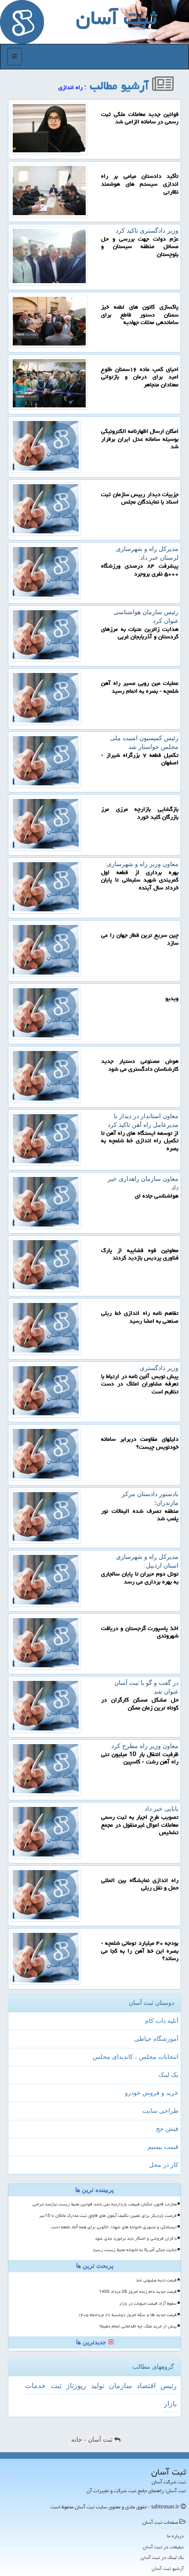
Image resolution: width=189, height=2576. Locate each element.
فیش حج (167, 2129)
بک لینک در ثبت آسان (162, 2557)
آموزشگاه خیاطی (156, 2039)
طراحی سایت (160, 2111)
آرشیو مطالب (121, 86)
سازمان (120, 2386)
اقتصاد (146, 2386)
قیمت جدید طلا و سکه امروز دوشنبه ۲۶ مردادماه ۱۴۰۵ (127, 2315)
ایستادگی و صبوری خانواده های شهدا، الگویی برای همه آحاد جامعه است (114, 2227)
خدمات (35, 2386)
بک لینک (168, 2075)
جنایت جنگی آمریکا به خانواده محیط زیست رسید (135, 2250)
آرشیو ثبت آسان (168, 2568)
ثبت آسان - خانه (93, 2440)
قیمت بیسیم (163, 2147)
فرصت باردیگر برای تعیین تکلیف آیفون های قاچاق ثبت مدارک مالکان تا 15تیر (108, 2216)
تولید (98, 2386)
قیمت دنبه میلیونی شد (156, 2280)
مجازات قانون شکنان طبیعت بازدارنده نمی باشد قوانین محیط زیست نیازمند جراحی (105, 2204)
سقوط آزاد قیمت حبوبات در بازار (148, 2303)
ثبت (56, 2386)
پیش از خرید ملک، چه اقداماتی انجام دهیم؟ (138, 2326)
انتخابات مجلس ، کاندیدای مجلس (136, 2057)
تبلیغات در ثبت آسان (163, 2547)
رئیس (169, 2386)
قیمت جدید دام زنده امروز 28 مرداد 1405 (138, 2292)
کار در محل (164, 2165)
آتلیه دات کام (162, 2021)
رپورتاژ (76, 2386)
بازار (170, 2404)
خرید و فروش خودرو (152, 2093)
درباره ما (175, 2536)
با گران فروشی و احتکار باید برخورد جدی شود (136, 2238)
